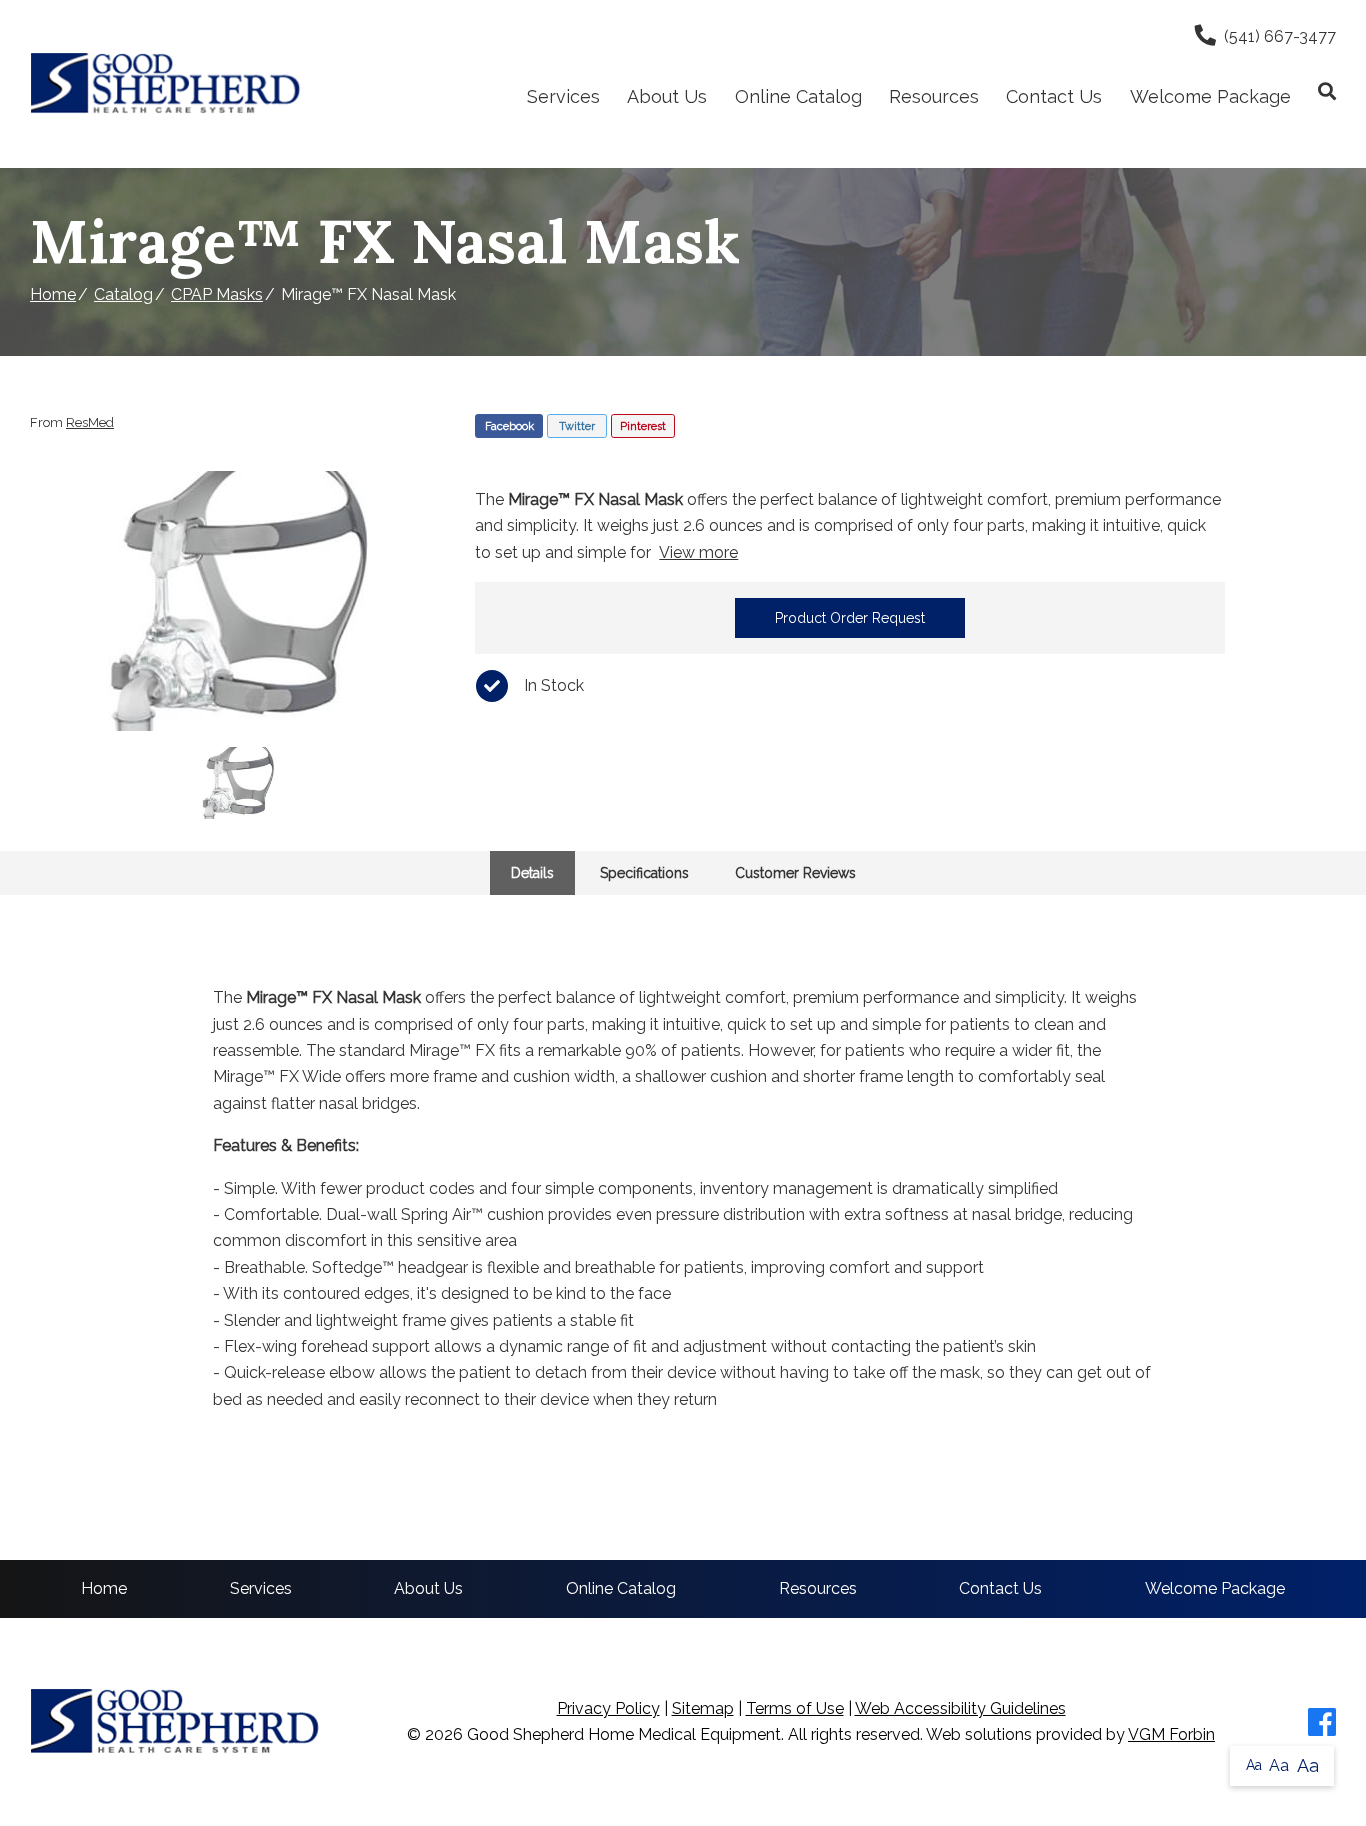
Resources (934, 96)
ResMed (90, 422)
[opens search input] (1320, 91)
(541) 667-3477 (1280, 36)
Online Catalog (798, 96)
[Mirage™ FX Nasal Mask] (238, 601)
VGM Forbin (1171, 1734)
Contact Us (1054, 96)
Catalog (123, 294)
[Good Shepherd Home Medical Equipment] (166, 84)
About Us (667, 96)
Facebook (509, 426)
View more (698, 552)
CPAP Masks (217, 294)
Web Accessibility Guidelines (960, 1708)
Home (53, 294)
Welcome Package (1210, 96)
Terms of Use (795, 1708)
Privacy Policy (608, 1708)
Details (532, 873)
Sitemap (703, 1708)
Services (563, 96)
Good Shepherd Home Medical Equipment (624, 1734)
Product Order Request (850, 618)
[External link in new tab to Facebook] (1322, 1722)
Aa (1254, 1765)
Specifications (644, 873)
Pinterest (643, 426)
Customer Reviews (795, 873)
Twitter (577, 426)
